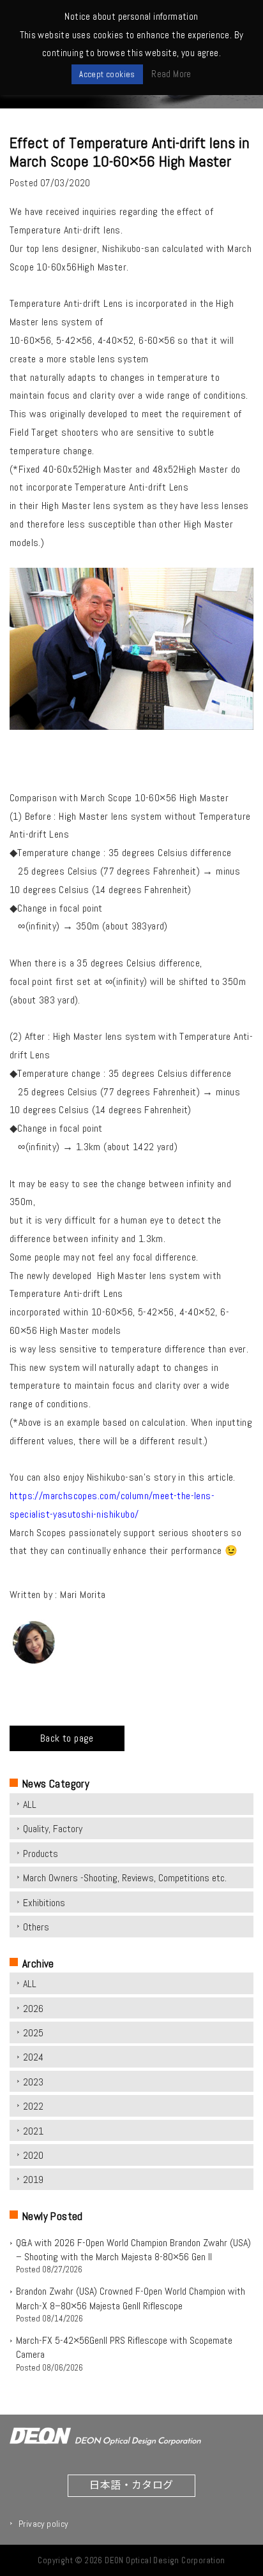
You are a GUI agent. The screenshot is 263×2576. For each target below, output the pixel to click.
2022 (33, 2106)
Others (36, 1927)
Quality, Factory (53, 1829)
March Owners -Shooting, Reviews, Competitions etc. (125, 1878)
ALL (30, 1804)
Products (41, 1854)
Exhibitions (44, 1903)
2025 (33, 2033)
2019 (33, 2180)
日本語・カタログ (131, 2484)
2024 (33, 2057)
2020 (33, 2155)
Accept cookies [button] (107, 74)
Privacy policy (43, 2524)
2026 (33, 2009)
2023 (33, 2082)
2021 (33, 2131)
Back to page (67, 1738)
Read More (171, 74)
